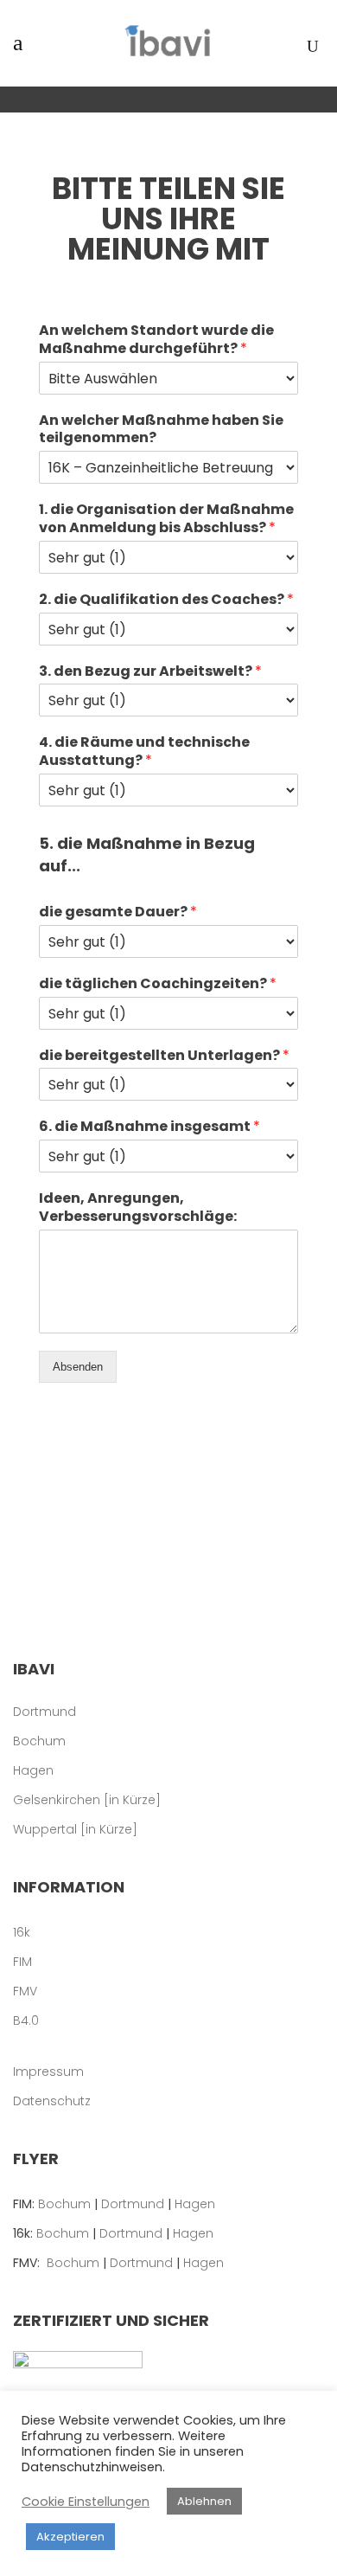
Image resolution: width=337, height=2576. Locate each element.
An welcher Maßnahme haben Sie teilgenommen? (161, 430)
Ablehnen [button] (204, 2501)
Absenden (78, 1367)
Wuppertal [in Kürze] (75, 1829)
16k (22, 1932)
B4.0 (26, 2020)
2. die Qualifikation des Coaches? (166, 600)
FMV (25, 1991)
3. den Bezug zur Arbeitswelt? (150, 672)
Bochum (39, 1741)
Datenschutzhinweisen (92, 2467)
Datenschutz (52, 2101)
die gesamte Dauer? (118, 912)
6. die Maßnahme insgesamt (149, 1127)
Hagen (33, 1770)
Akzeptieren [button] (70, 2537)
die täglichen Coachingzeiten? (158, 984)
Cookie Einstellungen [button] (86, 2502)
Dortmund (45, 1712)
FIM (22, 1962)
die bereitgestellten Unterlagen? (164, 1056)
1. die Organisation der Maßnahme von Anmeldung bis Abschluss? (166, 519)
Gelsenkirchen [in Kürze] (87, 1800)
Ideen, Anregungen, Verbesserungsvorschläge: (138, 1208)
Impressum (48, 2072)
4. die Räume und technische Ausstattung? (144, 752)
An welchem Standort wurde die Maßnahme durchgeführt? (156, 340)
